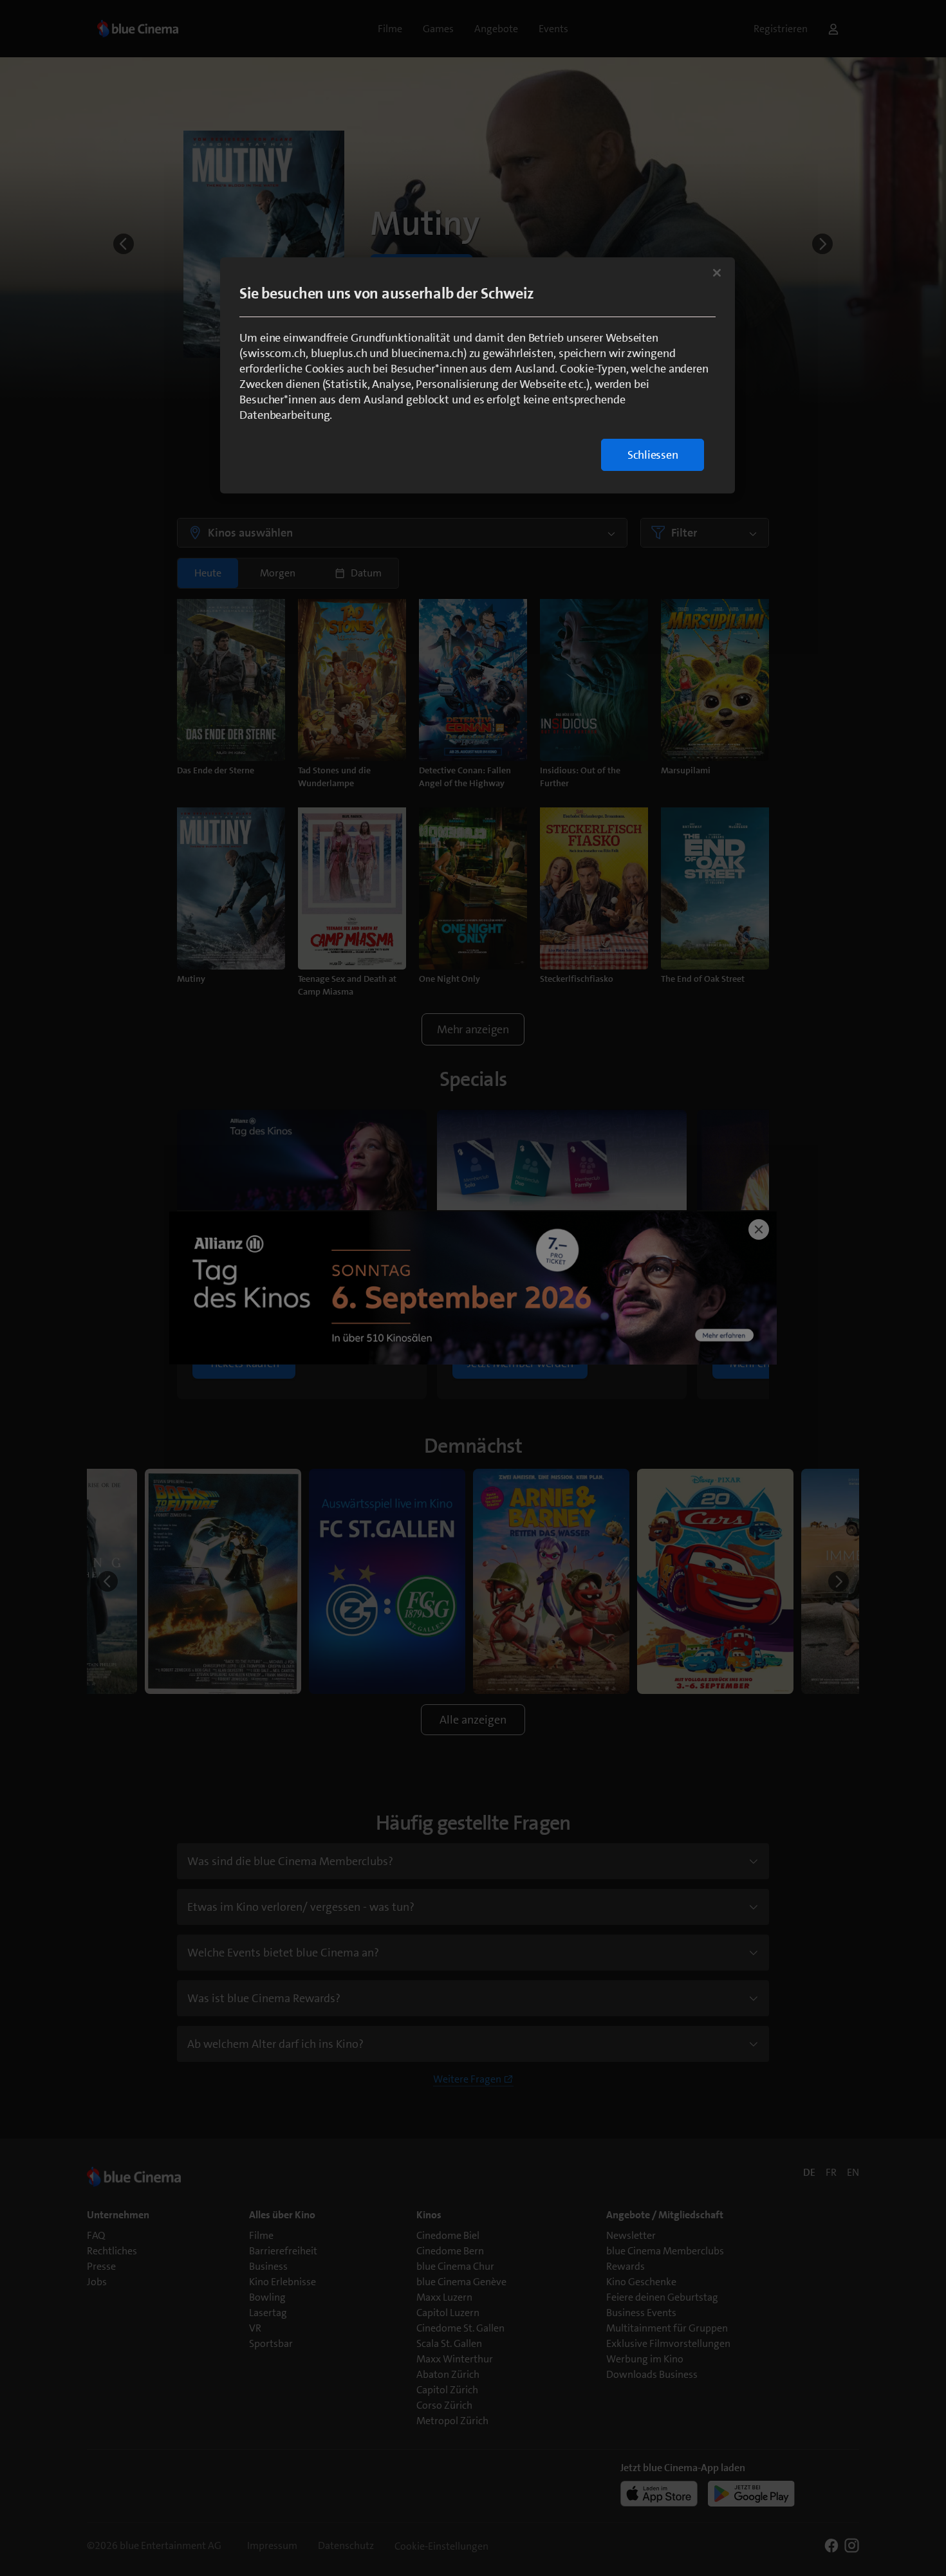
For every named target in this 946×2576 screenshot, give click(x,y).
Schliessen (653, 455)
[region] (478, 375)
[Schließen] (717, 273)
